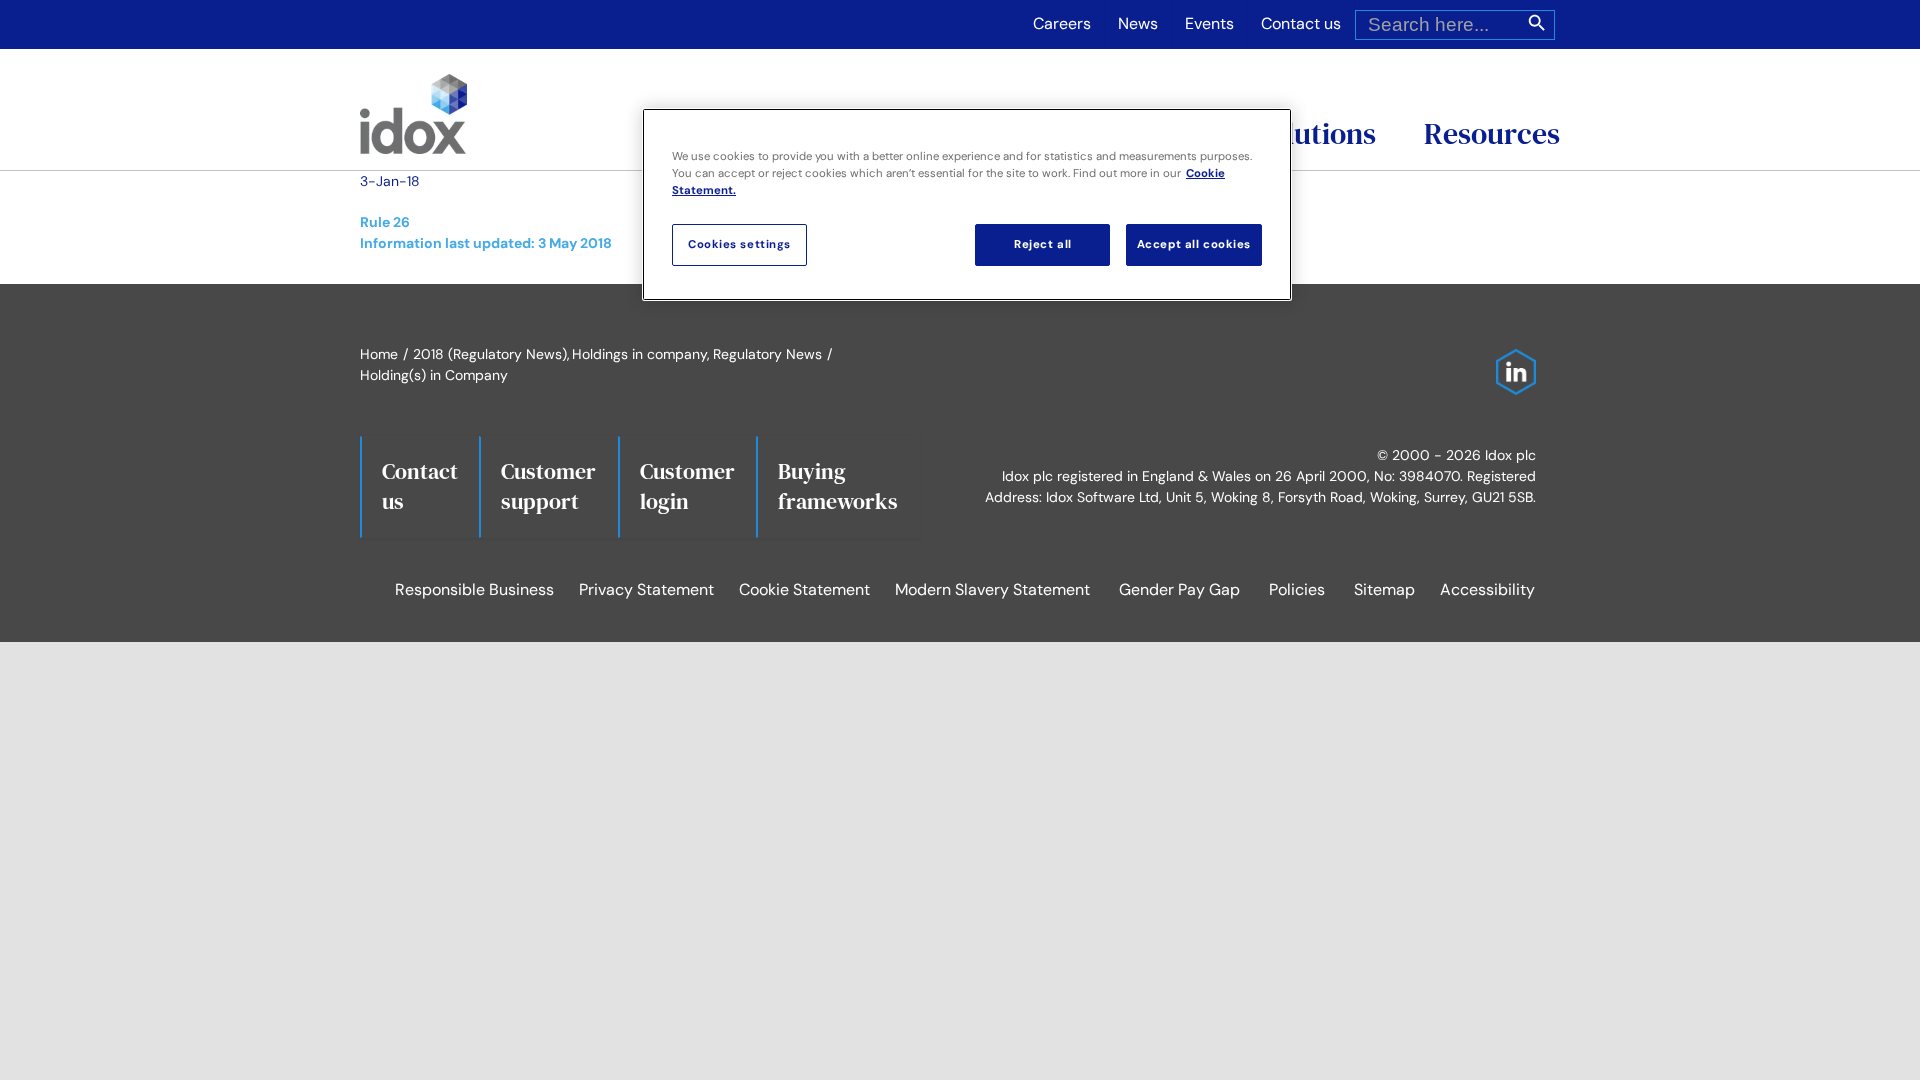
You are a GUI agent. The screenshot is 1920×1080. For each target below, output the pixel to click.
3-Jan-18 (390, 181)
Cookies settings (739, 244)
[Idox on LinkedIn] (1511, 359)
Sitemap (1384, 589)
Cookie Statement (804, 589)
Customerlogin (687, 486)
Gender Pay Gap (1179, 589)
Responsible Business (474, 589)
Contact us (420, 486)
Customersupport (548, 486)
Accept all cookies (1194, 244)
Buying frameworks (838, 486)
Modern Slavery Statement (992, 589)
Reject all (1043, 244)
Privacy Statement (646, 589)
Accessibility (1487, 589)
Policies (1297, 589)
